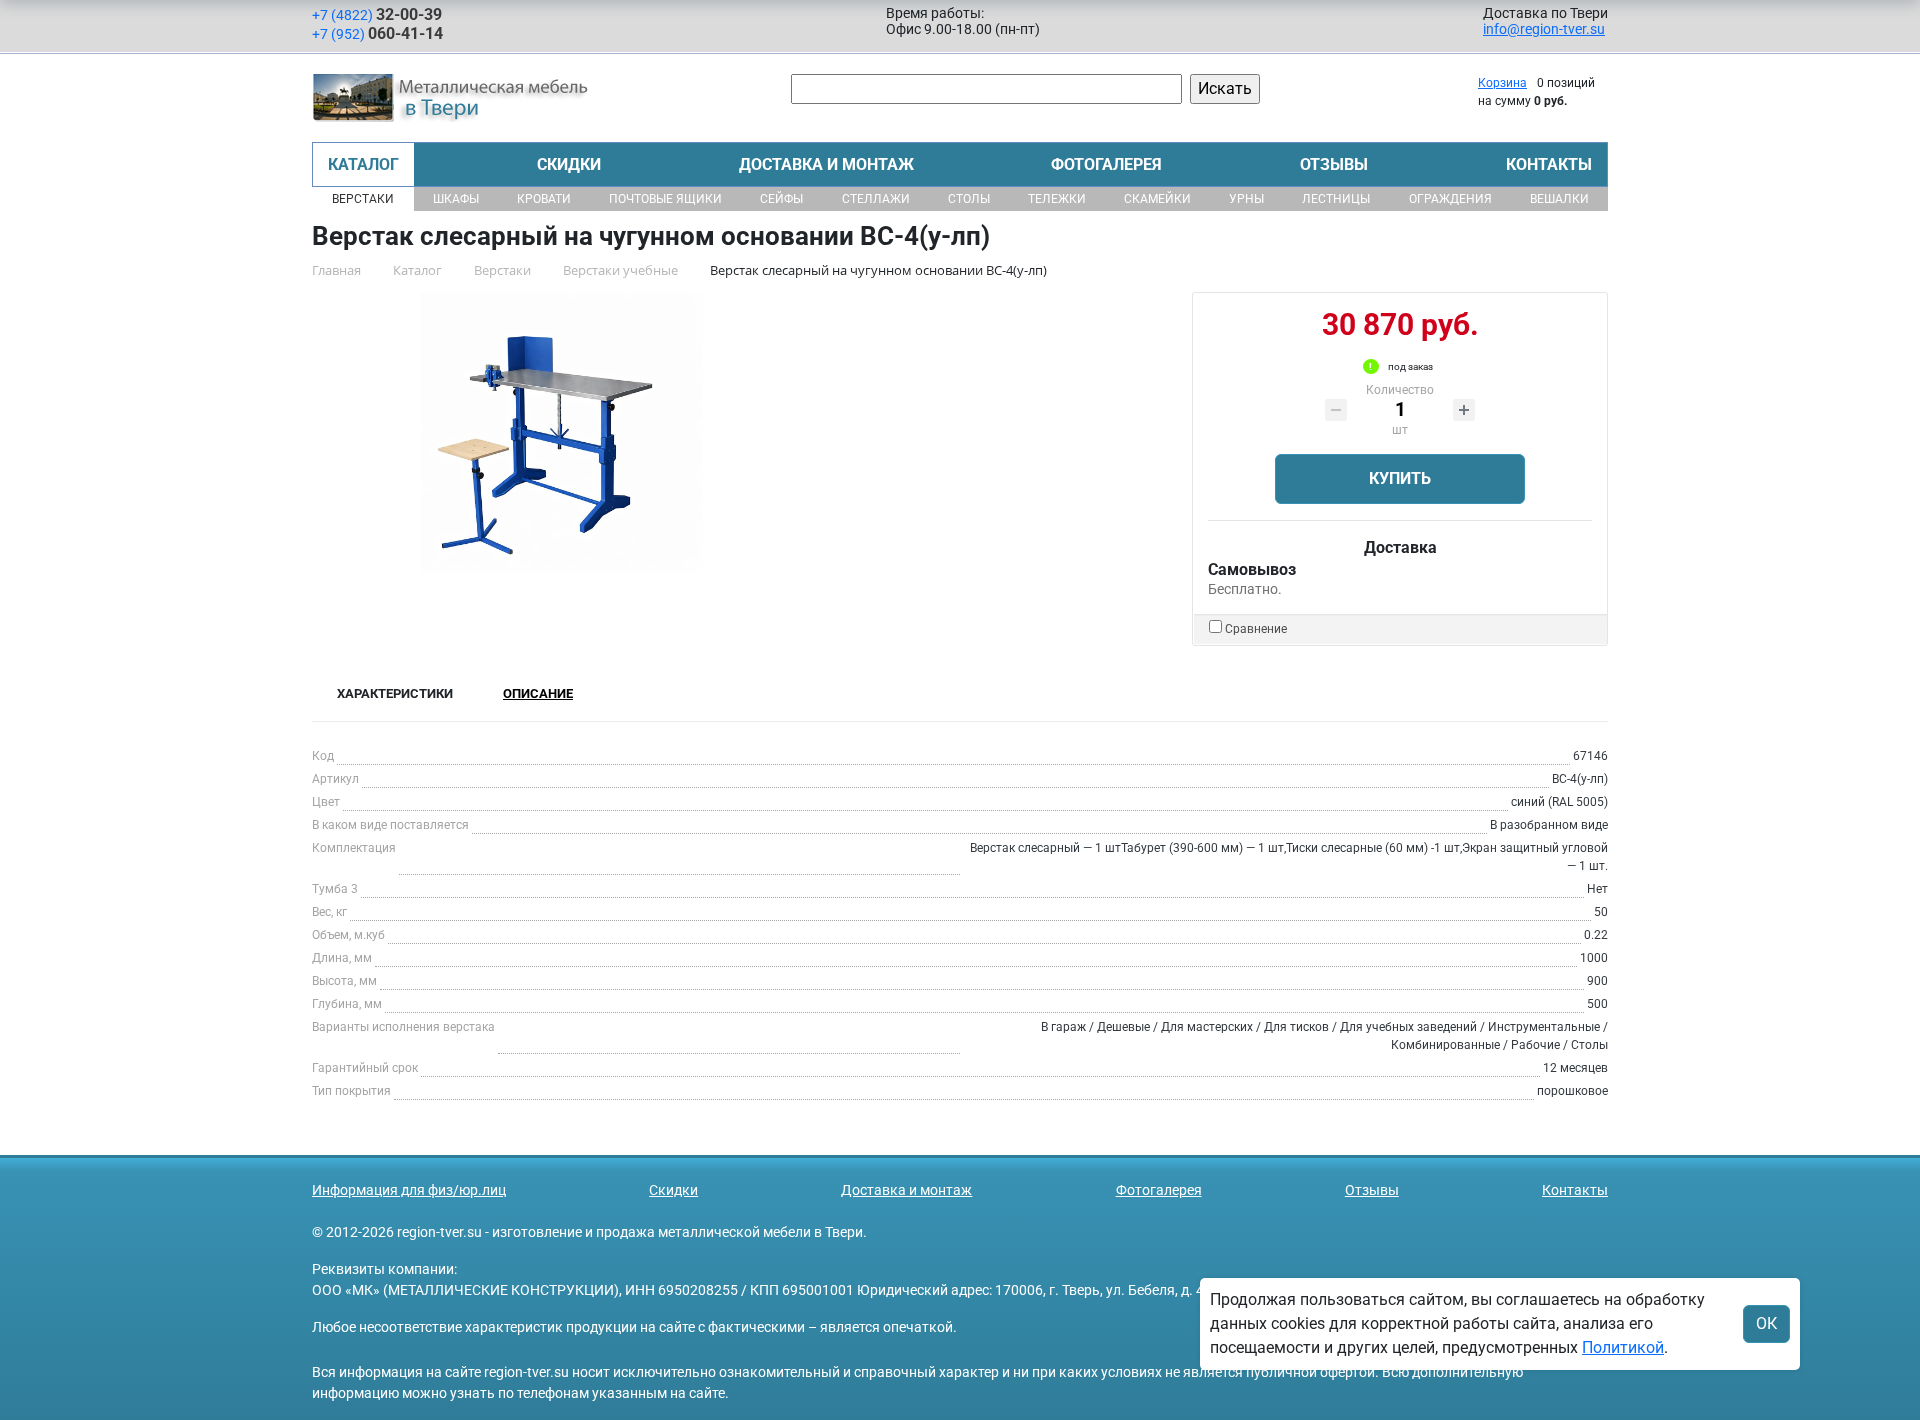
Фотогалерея (1106, 164)
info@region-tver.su (1544, 29)
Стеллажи (876, 199)
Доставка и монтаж (826, 164)
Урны (1246, 199)
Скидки (569, 164)
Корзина (1502, 83)
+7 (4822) (377, 14)
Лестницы (1336, 199)
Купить (1400, 478)
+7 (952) (377, 33)
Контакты (1549, 164)
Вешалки (1559, 199)
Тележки (1057, 199)
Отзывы (1334, 164)
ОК (1766, 1323)
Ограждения (1450, 199)
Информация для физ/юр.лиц (409, 1190)
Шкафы (456, 199)
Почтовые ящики (665, 199)
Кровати (544, 199)
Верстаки (363, 199)
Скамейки (1157, 199)
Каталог (363, 164)
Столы (969, 199)
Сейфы (781, 199)
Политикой (1623, 1347)
